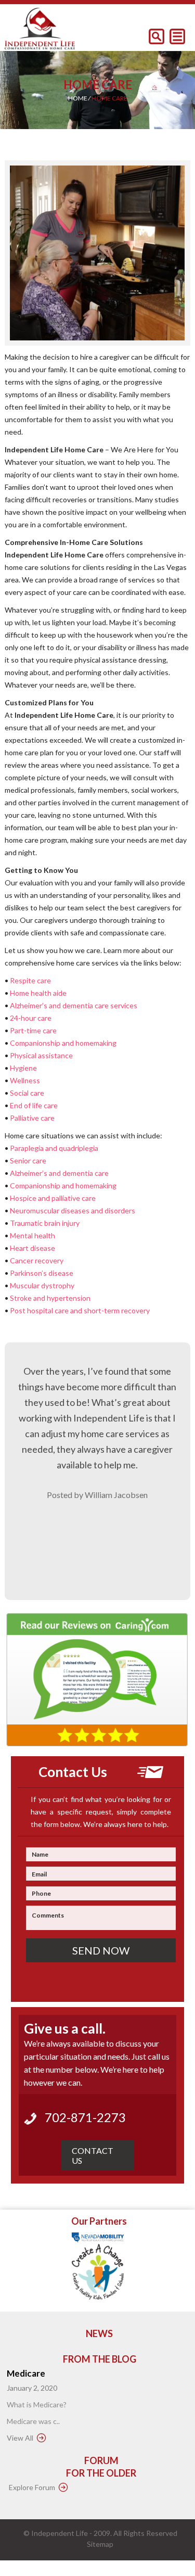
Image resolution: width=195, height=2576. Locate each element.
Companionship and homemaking (63, 1043)
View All (20, 2438)
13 (157, 362)
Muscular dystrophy (42, 1285)
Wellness (25, 1080)
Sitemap (100, 2544)
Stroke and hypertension (50, 1298)
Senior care (28, 1160)
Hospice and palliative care (53, 1198)
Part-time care (33, 1030)
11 (137, 362)
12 (147, 362)
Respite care (30, 980)
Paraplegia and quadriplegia (54, 1148)
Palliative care (32, 1118)
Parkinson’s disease (42, 1273)
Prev (20, 254)
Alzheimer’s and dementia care (59, 1173)
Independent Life (60, 2533)
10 (127, 362)
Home (78, 98)
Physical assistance (41, 1055)
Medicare (26, 2373)
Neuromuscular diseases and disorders (73, 1210)
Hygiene (23, 1068)
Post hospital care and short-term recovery (80, 1310)
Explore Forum (32, 2487)
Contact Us (93, 2155)
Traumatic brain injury (45, 1223)
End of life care (34, 1105)
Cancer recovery (37, 1260)
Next (175, 254)
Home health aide (38, 993)
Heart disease (32, 1248)
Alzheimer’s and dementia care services (74, 1005)
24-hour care (31, 1018)
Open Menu (177, 36)
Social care (27, 1093)
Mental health (32, 1235)
